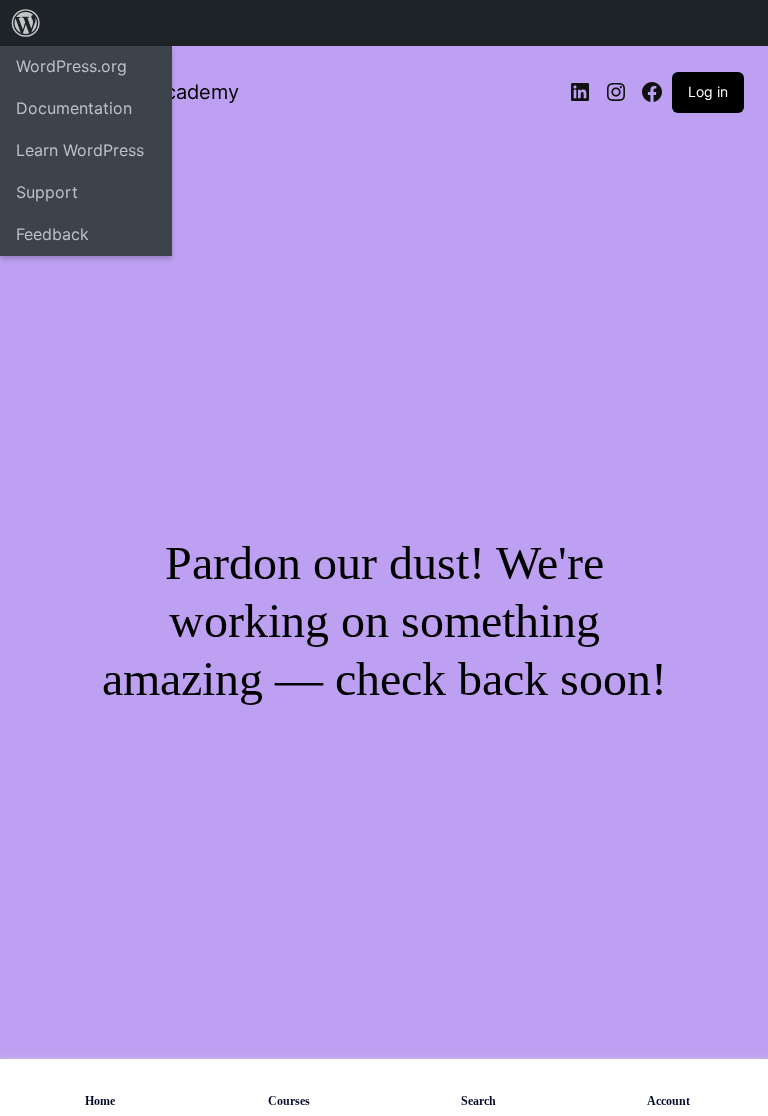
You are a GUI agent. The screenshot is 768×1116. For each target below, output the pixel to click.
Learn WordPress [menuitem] (80, 150)
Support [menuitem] (47, 192)
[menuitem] (26, 23)
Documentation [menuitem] (74, 108)
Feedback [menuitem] (52, 234)
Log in (708, 91)
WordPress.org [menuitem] (71, 66)
